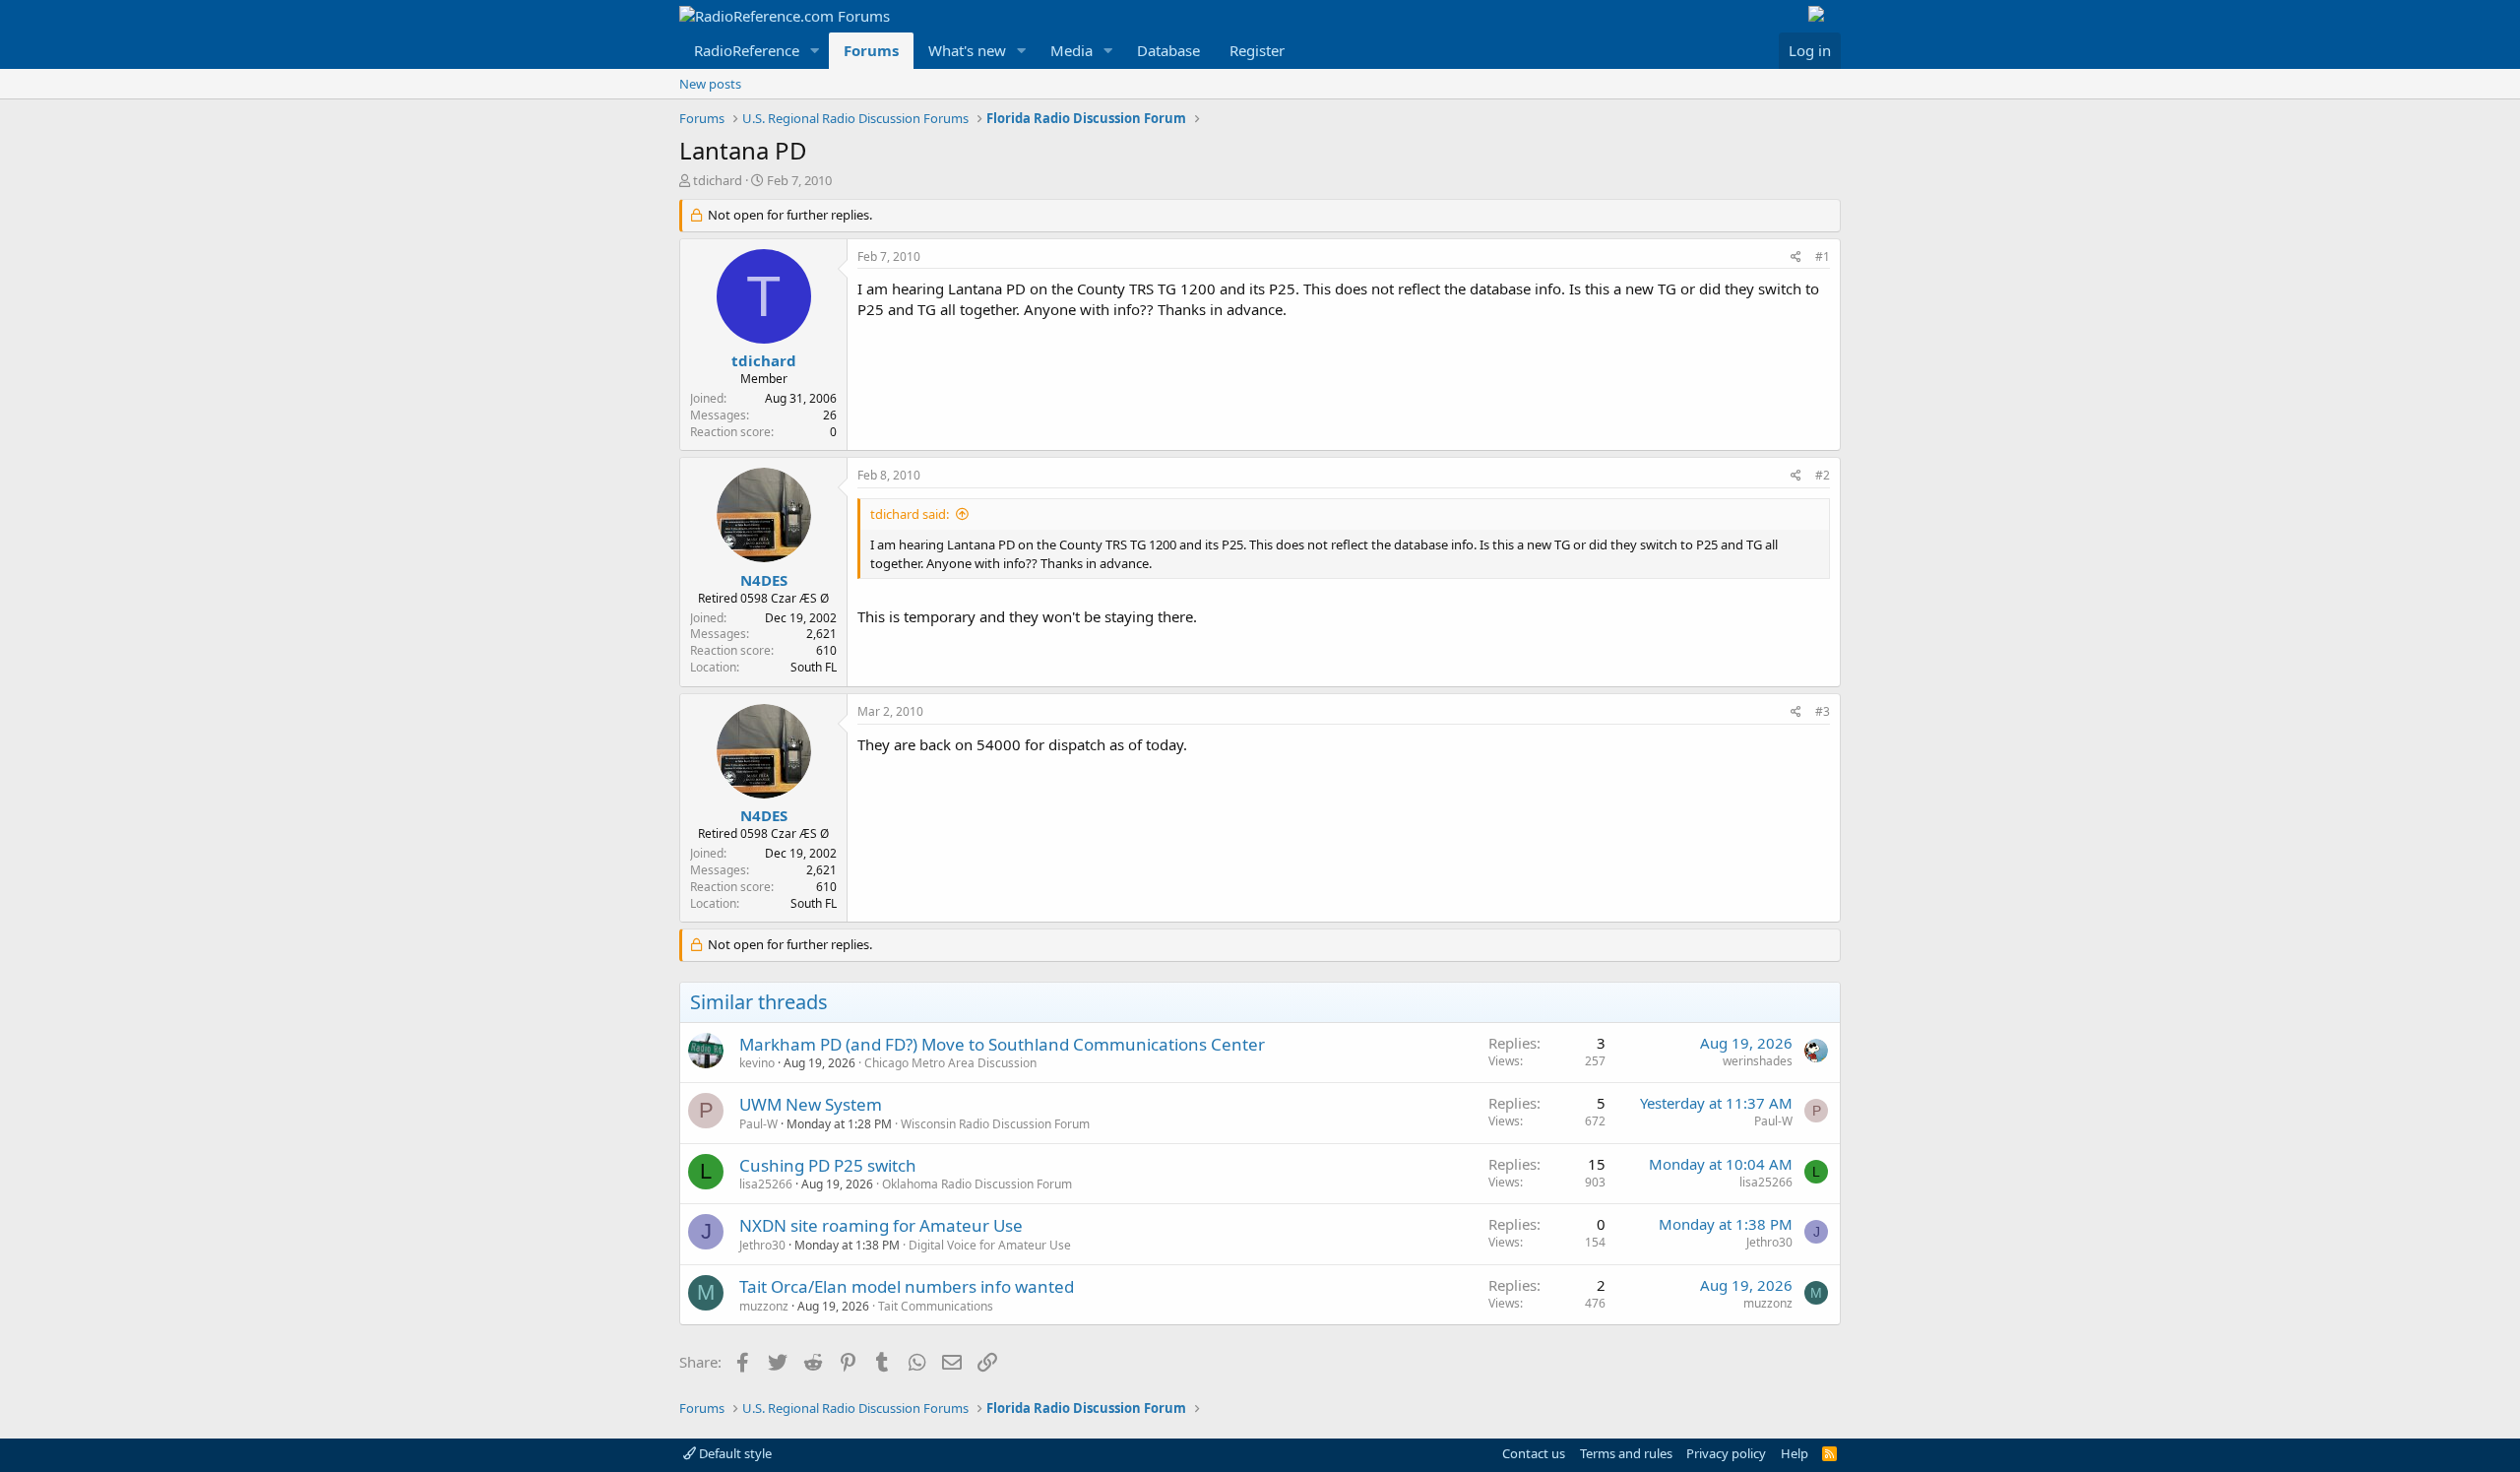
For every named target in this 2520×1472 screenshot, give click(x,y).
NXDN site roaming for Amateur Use (881, 1225)
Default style (734, 1453)
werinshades (1758, 1061)
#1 (1823, 256)
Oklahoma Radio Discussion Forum (977, 1184)
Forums (871, 50)
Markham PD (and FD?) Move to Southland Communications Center (1002, 1044)
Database (1168, 50)
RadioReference (747, 50)
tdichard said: (910, 514)
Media (1071, 50)
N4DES (764, 580)
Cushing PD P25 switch (828, 1165)
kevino (757, 1063)
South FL (814, 667)
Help (1795, 1453)
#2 (1823, 475)
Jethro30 (762, 1245)
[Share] (1796, 257)
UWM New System (811, 1104)
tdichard (718, 180)
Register (1257, 50)
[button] (815, 51)
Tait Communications (936, 1306)
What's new (967, 50)
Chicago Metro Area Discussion (950, 1063)
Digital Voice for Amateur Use (990, 1245)
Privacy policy (1726, 1453)
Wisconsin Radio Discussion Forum (995, 1124)
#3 (1823, 711)
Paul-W (758, 1124)
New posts (710, 84)
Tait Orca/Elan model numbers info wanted (907, 1286)
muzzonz (764, 1306)
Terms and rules (1626, 1453)
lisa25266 (766, 1184)
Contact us (1534, 1453)
